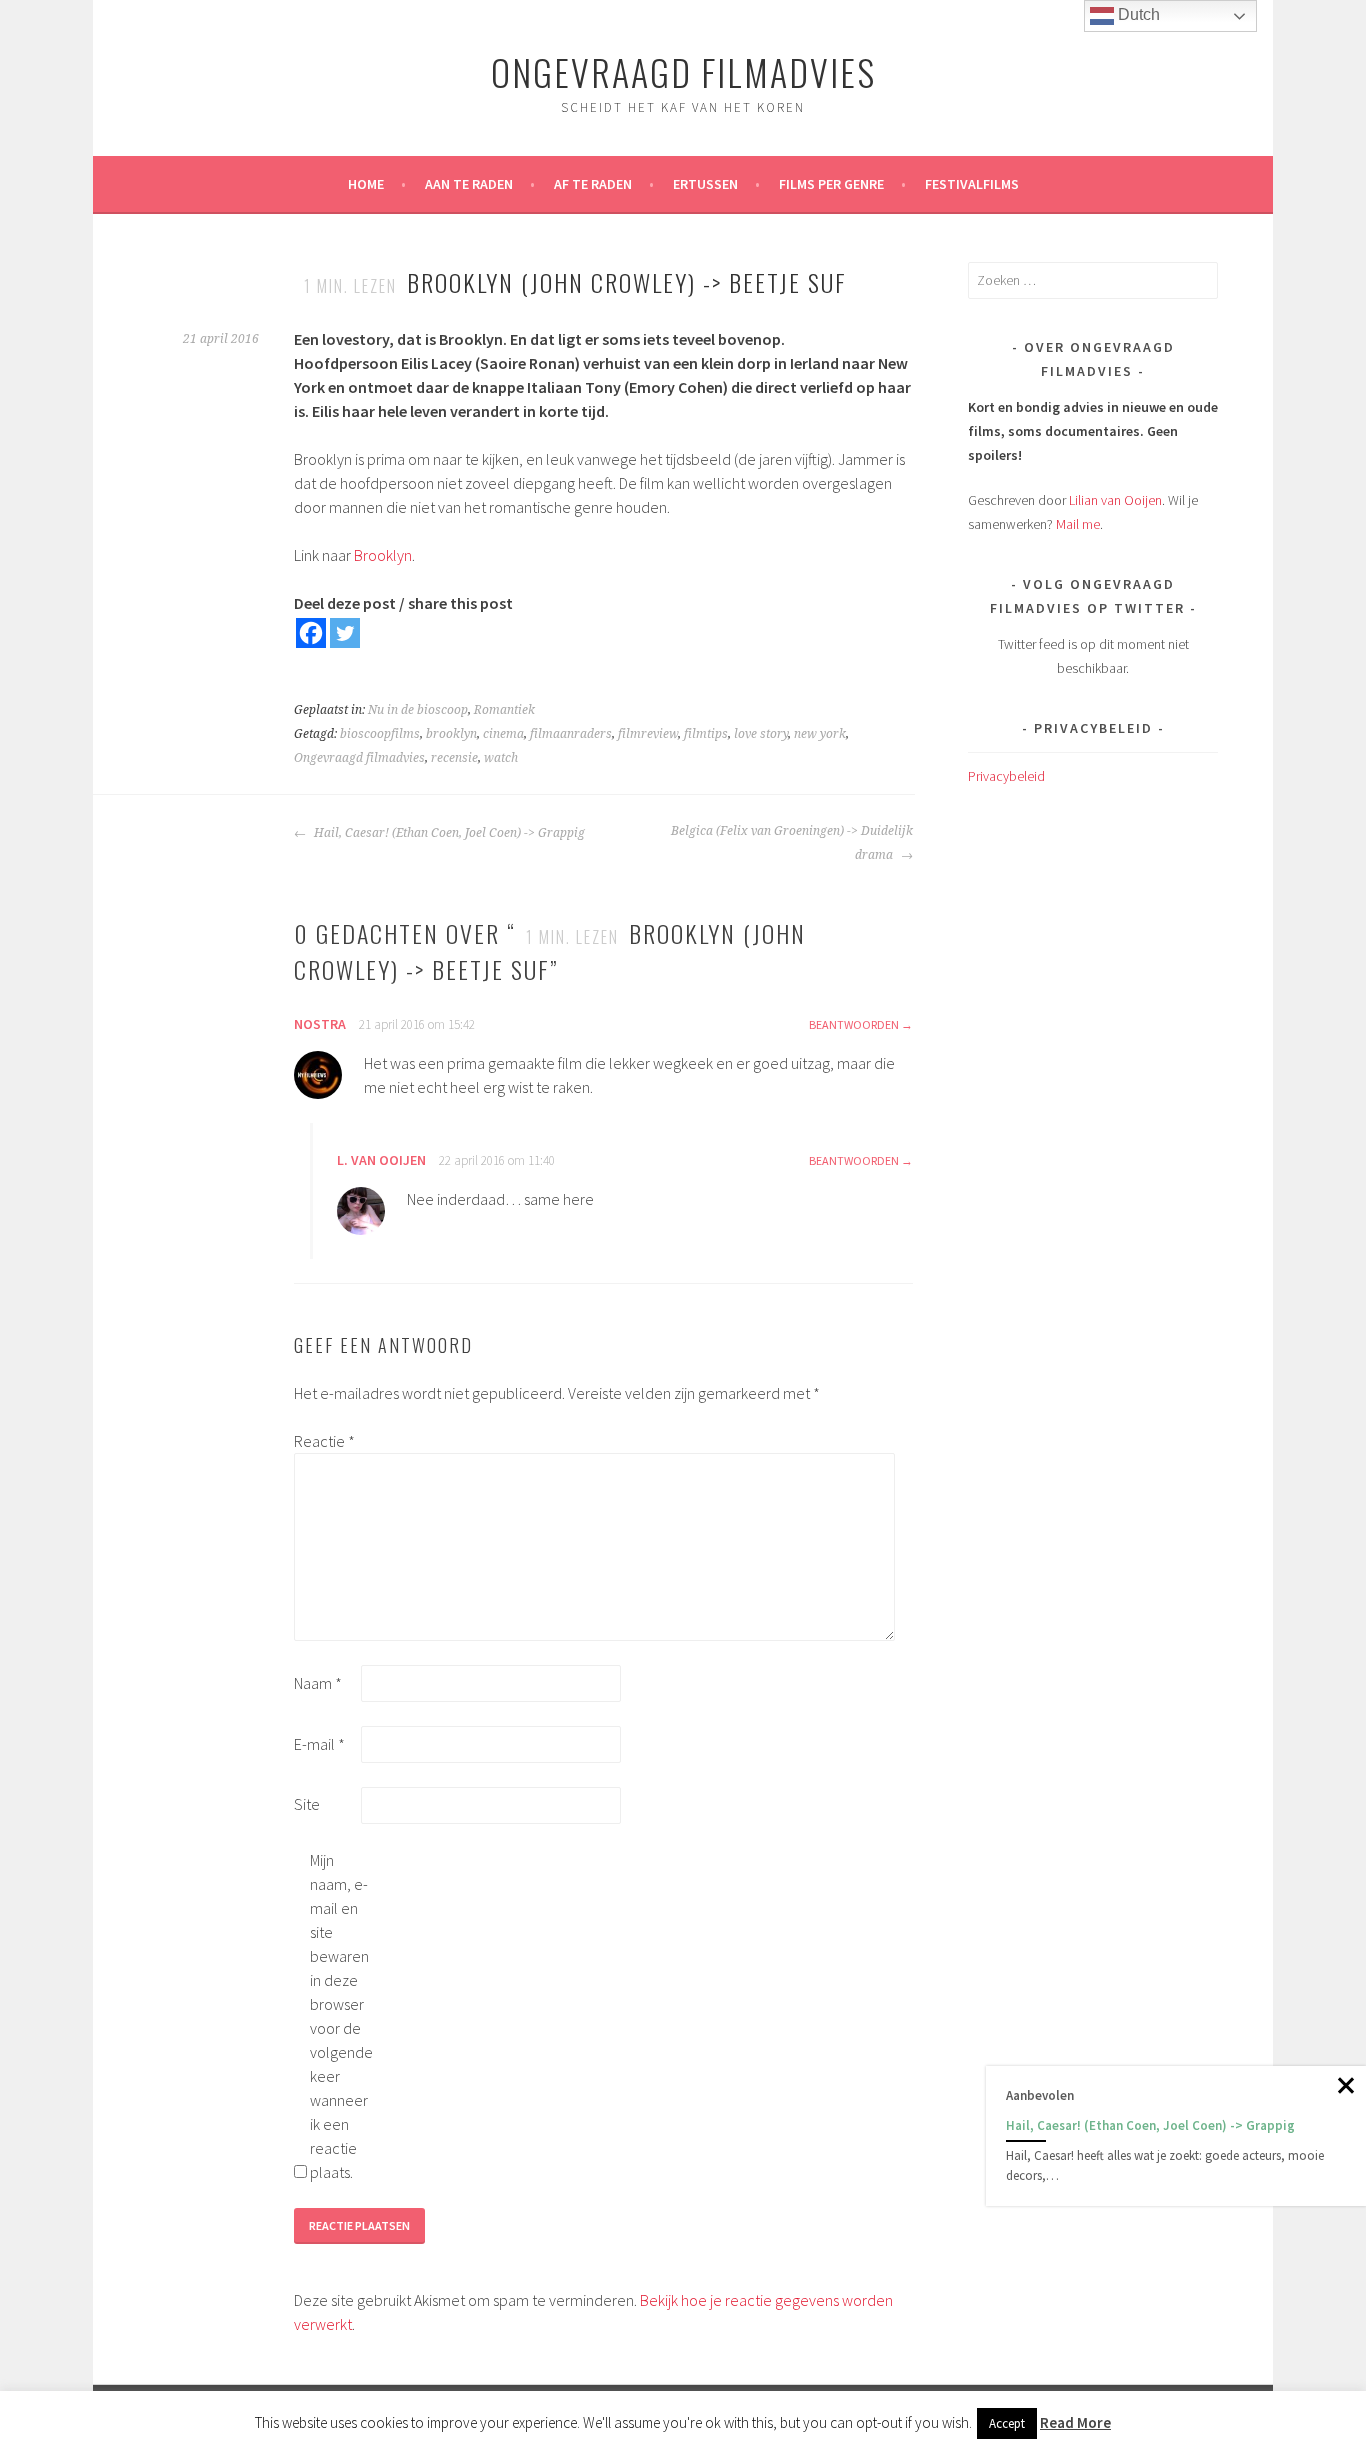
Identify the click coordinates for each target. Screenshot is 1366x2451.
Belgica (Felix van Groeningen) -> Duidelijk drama (792, 843)
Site (307, 1804)
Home (366, 184)
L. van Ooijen (381, 1160)
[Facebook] (311, 633)
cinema (503, 734)
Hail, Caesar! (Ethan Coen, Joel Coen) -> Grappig (448, 833)
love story (761, 734)
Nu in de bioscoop (418, 710)
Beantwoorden (854, 1024)
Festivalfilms (972, 184)
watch (501, 758)
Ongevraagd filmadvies (359, 758)
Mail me (1078, 524)
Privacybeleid (1006, 776)
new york (820, 734)
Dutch (1137, 14)
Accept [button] (1007, 2423)
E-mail (319, 1744)
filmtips (706, 734)
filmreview (648, 734)
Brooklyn (383, 555)
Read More (1075, 2422)
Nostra (320, 1024)
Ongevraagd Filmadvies (683, 71)
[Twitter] (345, 633)
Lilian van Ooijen (1115, 500)
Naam (318, 1683)
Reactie (324, 1441)
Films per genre (831, 184)
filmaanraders (571, 734)
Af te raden (593, 184)
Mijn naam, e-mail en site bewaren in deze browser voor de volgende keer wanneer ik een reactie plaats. (341, 2016)
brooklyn (451, 734)
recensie (454, 758)
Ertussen (705, 184)
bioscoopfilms (380, 734)
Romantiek (504, 710)
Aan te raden (469, 184)
